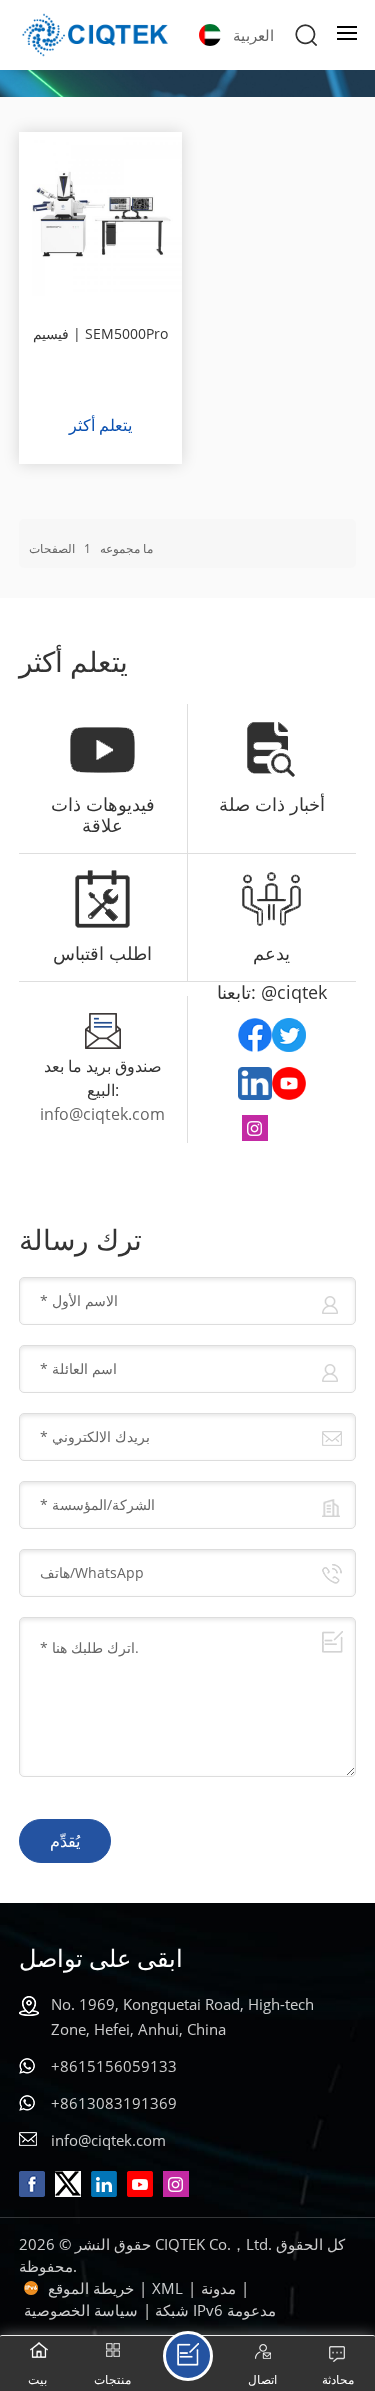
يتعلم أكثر (100, 425)
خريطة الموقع (91, 2288)
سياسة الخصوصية (81, 2310)
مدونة (218, 2288)
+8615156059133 (114, 2066)
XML (167, 2288)
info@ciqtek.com (102, 1114)
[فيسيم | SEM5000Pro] (101, 214)
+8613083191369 (114, 2103)
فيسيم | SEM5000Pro (100, 333)
